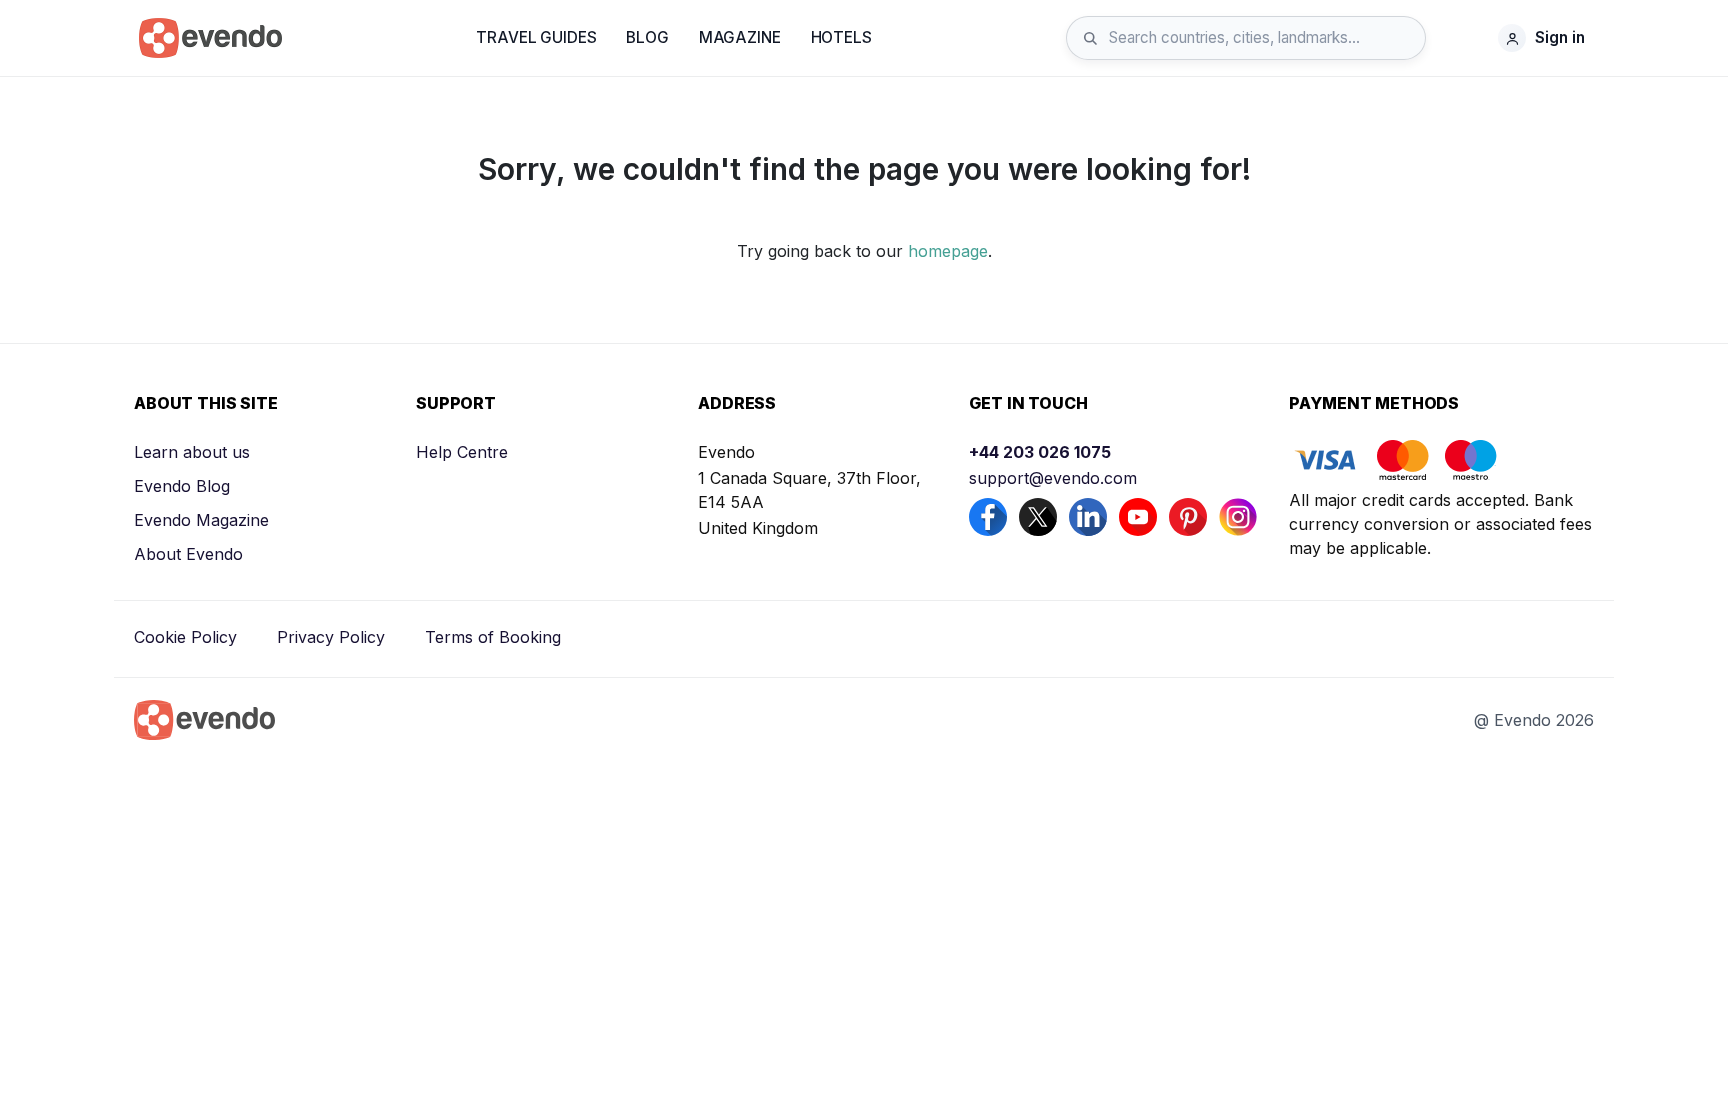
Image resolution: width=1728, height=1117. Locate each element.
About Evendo (188, 554)
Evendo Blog (182, 486)
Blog (647, 37)
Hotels (841, 37)
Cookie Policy (185, 637)
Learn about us (192, 452)
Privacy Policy (331, 637)
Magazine (740, 37)
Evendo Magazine (201, 520)
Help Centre (462, 452)
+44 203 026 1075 (1040, 452)
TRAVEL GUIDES (536, 37)
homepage (948, 251)
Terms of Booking (493, 637)
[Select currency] (1467, 38)
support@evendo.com (1053, 478)
